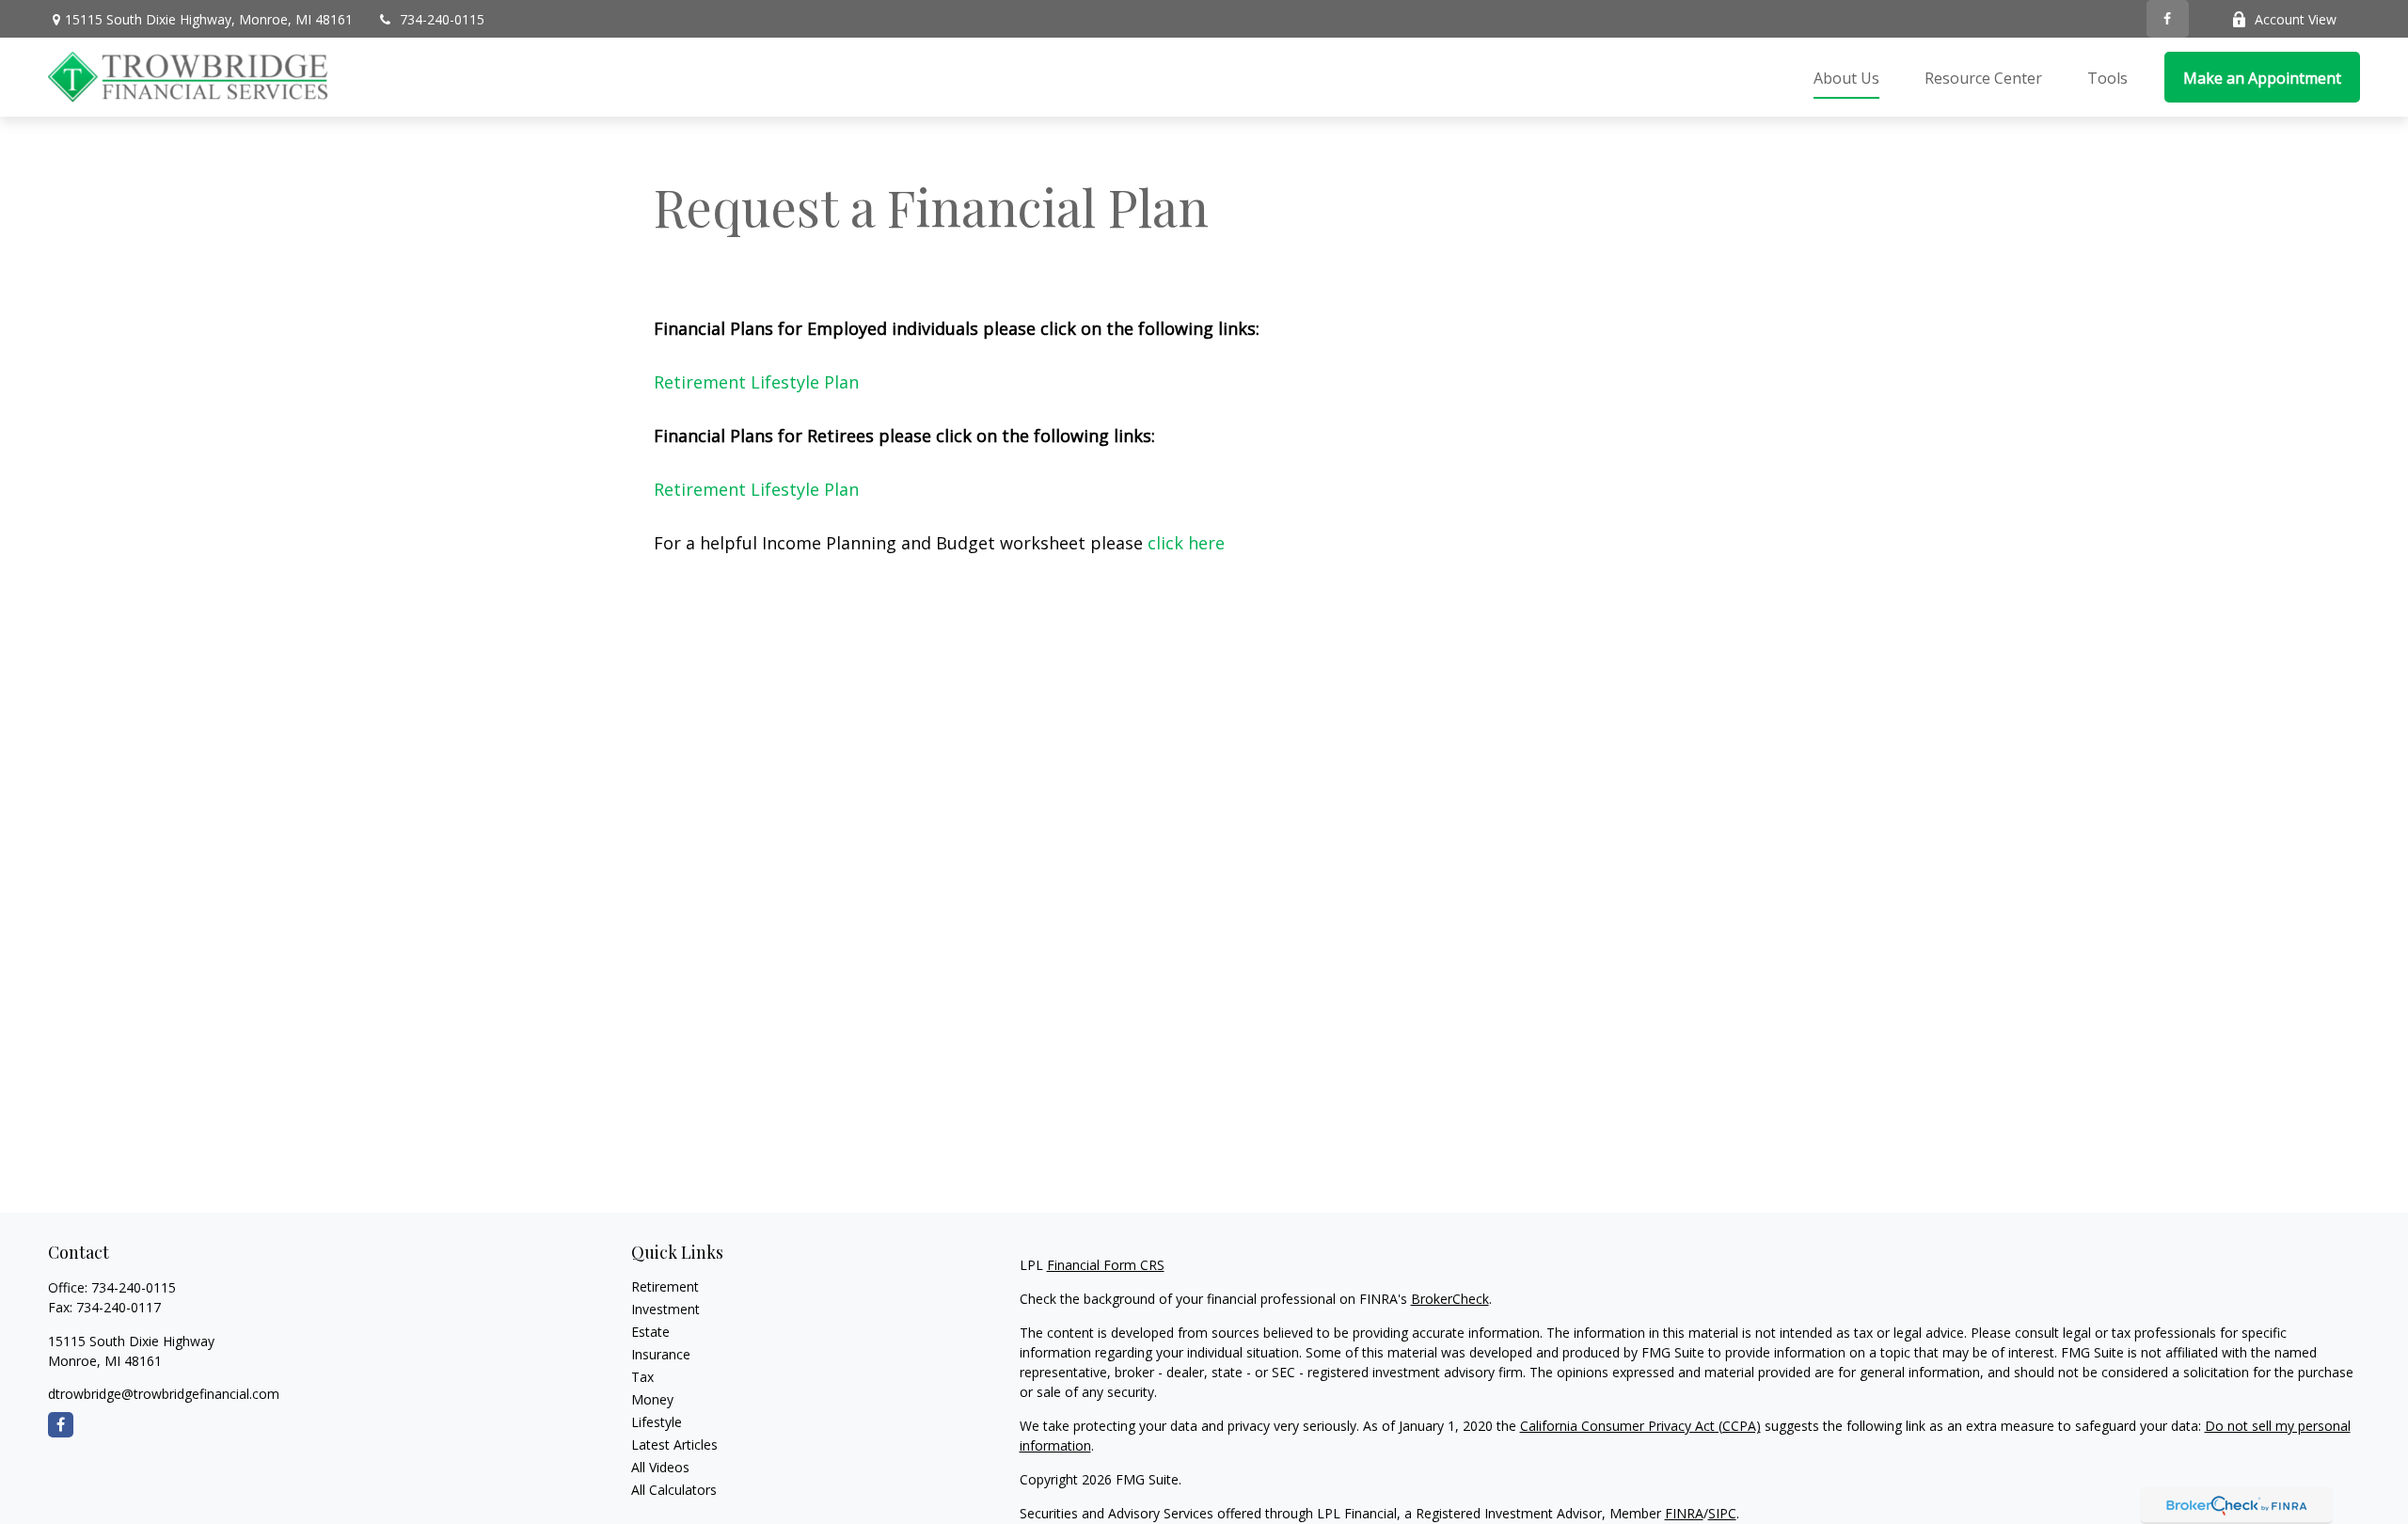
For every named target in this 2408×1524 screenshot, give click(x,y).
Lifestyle (657, 1422)
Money (652, 1399)
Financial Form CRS (1106, 1265)
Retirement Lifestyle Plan (756, 382)
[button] (1846, 77)
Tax (642, 1377)
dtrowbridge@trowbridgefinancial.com (164, 1394)
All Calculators (674, 1490)
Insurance (661, 1354)
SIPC (1722, 1513)
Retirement (665, 1286)
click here (1186, 543)
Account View (2296, 19)
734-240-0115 (442, 19)
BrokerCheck (1450, 1299)
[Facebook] (2168, 19)
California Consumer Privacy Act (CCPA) (1640, 1426)
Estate (650, 1332)
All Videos (660, 1467)
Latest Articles (674, 1445)
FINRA (1684, 1513)
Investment (665, 1309)
